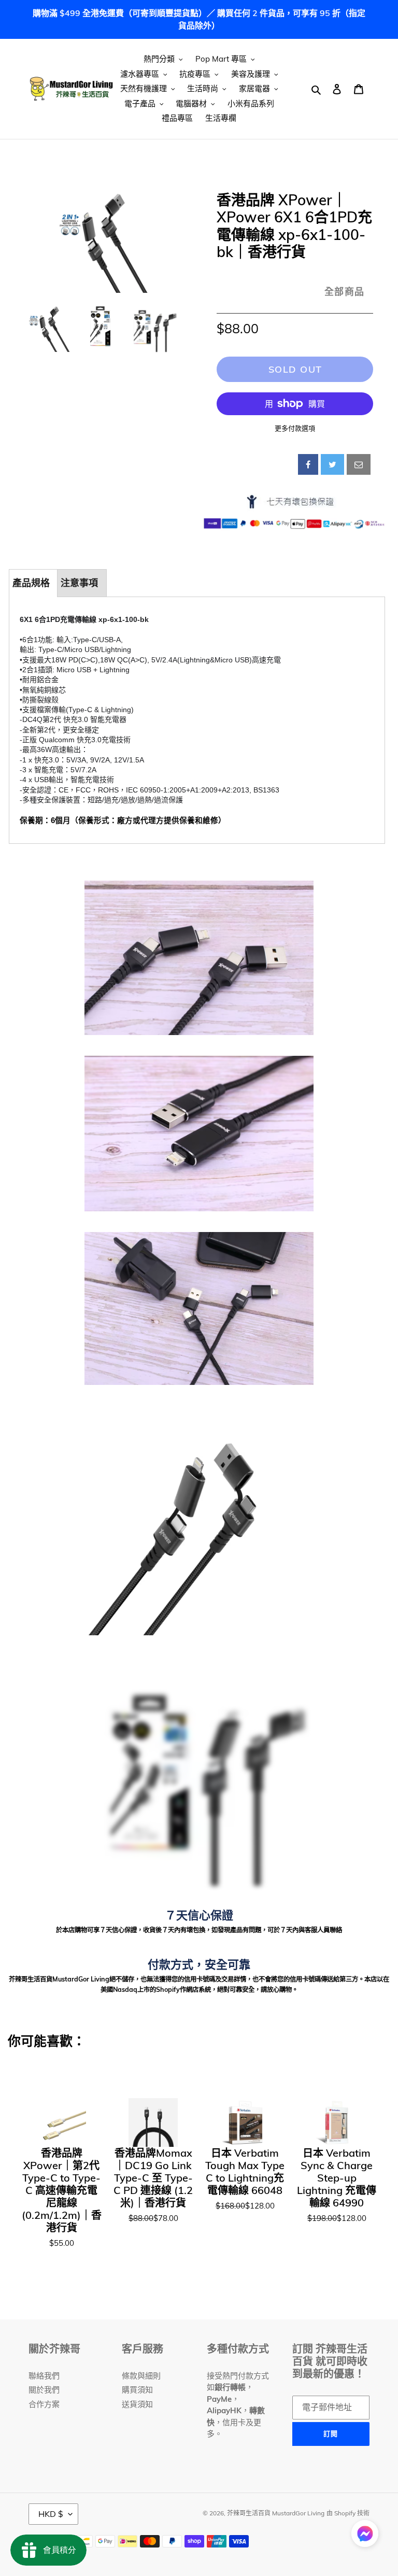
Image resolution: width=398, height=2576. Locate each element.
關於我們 (44, 2390)
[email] (359, 464)
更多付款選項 (295, 428)
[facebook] (308, 464)
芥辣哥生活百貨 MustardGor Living (276, 2513)
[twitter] (332, 464)
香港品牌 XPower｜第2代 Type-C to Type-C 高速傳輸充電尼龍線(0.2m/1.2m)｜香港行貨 (62, 2190)
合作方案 (44, 2404)
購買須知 (137, 2390)
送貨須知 (137, 2404)
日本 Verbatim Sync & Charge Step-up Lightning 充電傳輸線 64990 (337, 2178)
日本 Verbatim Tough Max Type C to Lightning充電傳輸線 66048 (245, 2172)
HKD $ (51, 2514)
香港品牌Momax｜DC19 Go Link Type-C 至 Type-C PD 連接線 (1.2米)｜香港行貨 (153, 2178)
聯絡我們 (44, 2376)
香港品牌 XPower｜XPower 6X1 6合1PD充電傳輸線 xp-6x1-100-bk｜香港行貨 (294, 226)
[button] (365, 2535)
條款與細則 (141, 2376)
